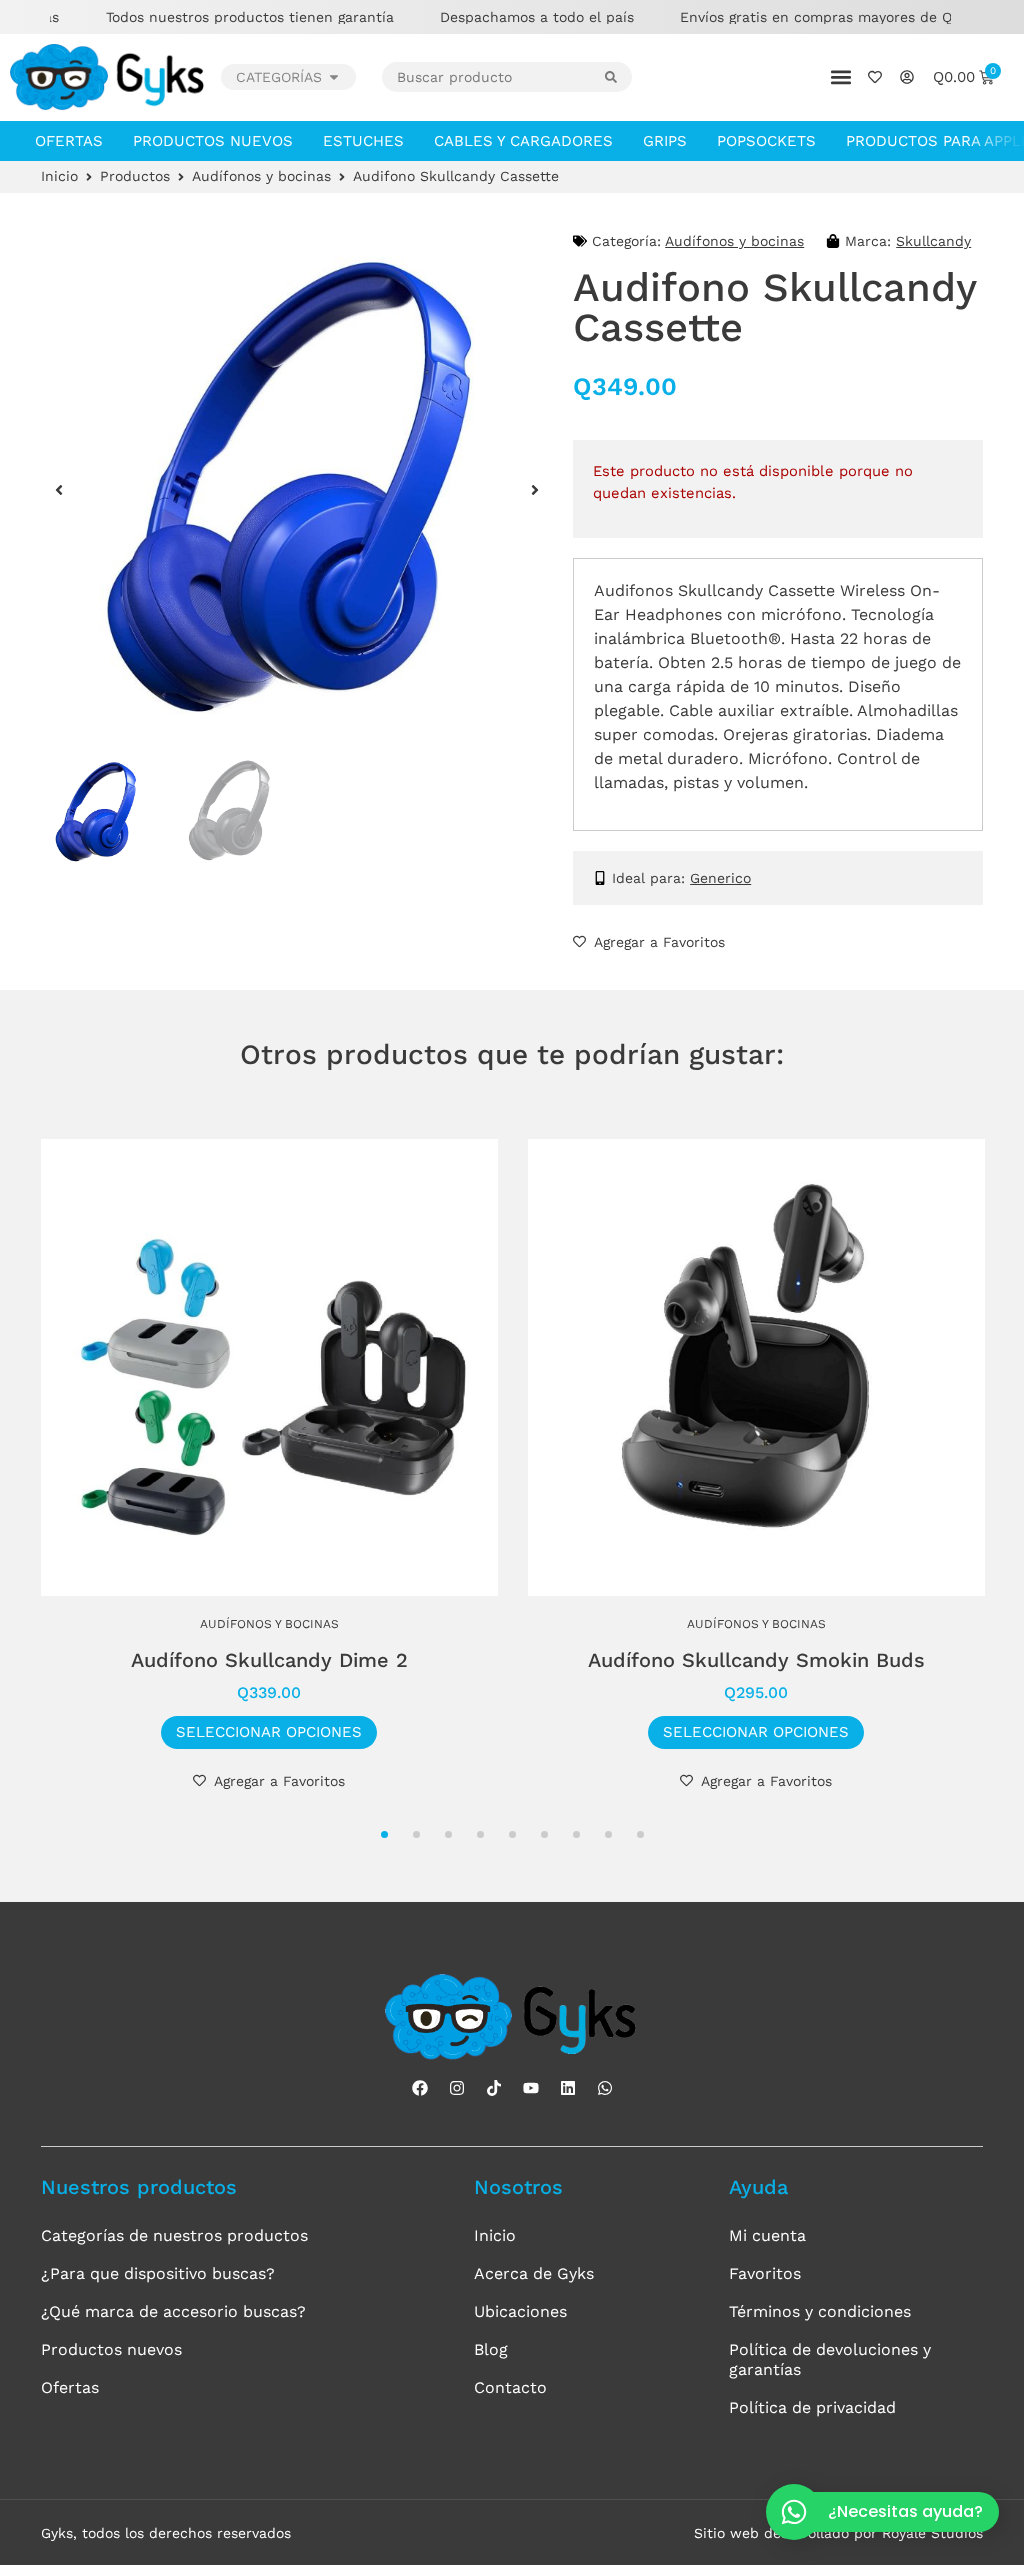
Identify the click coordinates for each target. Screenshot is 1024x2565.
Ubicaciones (520, 2311)
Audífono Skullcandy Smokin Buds (756, 1660)
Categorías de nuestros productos (174, 2235)
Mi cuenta (767, 2235)
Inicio (59, 176)
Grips (665, 141)
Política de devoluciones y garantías (830, 2359)
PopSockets (766, 141)
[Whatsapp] (605, 2088)
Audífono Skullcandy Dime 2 (269, 1660)
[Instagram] (457, 2088)
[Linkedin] (568, 2088)
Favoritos (765, 2273)
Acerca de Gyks (534, 2273)
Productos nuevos (213, 141)
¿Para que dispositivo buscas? (158, 2273)
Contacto (510, 2387)
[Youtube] (531, 2088)
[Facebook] (420, 2088)
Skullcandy (933, 241)
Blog (491, 2349)
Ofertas (69, 141)
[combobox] (494, 77)
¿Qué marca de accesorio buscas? (173, 2311)
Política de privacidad (812, 2407)
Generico (720, 878)
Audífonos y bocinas (261, 176)
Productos (135, 176)
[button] (841, 77)
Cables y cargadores (523, 141)
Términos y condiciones (820, 2311)
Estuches (363, 141)
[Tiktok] (494, 2088)
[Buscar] (618, 77)
